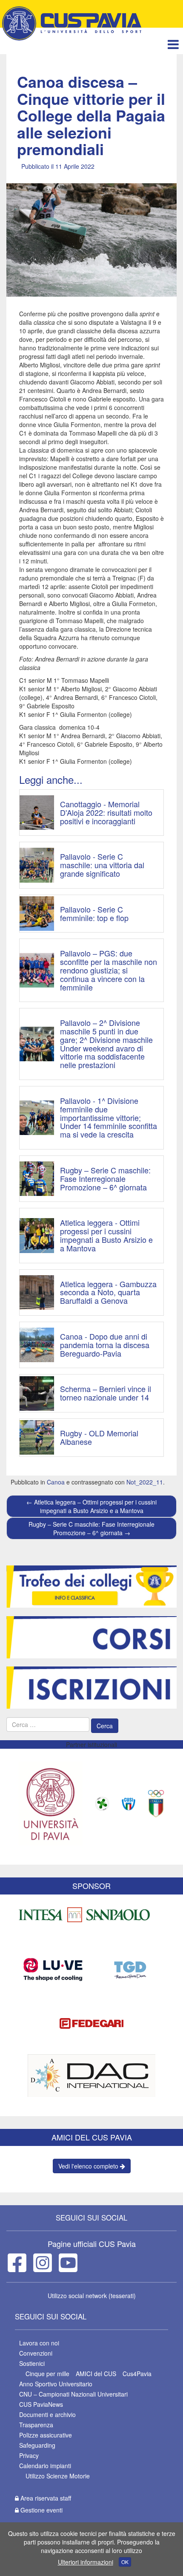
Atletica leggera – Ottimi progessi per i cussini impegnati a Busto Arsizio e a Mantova (91, 1506)
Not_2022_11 (145, 1482)
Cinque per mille (47, 2374)
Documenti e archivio (47, 2414)
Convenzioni (36, 2353)
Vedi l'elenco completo (89, 2166)
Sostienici (32, 2363)
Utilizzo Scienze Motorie (58, 2476)
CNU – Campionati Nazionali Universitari (73, 2394)
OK (125, 2562)
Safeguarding (37, 2445)
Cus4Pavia (137, 2374)
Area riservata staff (45, 2498)
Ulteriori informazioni (86, 2562)
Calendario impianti (45, 2466)
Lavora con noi (39, 2343)
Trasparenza (36, 2425)
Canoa (56, 1482)
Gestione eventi (41, 2510)
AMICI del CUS (96, 2374)
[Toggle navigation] (173, 44)
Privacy (29, 2455)
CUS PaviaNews (41, 2404)
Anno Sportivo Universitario (56, 2384)
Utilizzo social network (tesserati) (92, 2296)
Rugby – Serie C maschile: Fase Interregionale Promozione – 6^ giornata (91, 1528)
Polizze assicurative (46, 2435)
